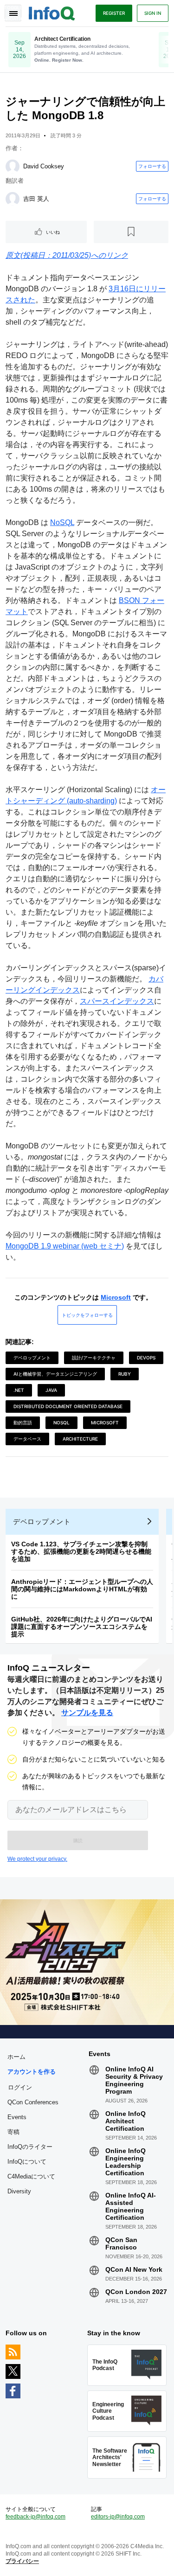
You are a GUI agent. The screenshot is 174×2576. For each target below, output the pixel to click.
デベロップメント (32, 1358)
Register (114, 13)
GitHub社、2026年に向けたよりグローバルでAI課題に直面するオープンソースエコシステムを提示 (82, 1627)
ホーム (16, 2057)
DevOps (146, 1358)
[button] (78, 1840)
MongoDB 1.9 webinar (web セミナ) (65, 1246)
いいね (53, 232)
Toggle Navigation (13, 13)
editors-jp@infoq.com (118, 2517)
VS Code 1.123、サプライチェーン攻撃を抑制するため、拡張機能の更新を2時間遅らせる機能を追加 (81, 1551)
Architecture (80, 1439)
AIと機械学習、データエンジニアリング (55, 1374)
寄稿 (13, 2132)
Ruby (125, 1374)
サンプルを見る (87, 1713)
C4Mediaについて (31, 2176)
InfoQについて (27, 2162)
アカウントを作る (32, 2072)
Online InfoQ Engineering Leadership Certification (126, 2162)
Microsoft (116, 1297)
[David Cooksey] (13, 167)
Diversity (19, 2191)
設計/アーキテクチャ (94, 1358)
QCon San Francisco (121, 2243)
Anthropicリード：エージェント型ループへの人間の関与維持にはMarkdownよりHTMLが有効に (82, 1589)
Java (51, 1390)
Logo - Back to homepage (52, 12)
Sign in (153, 13)
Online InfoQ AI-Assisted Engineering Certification (131, 2206)
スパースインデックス (117, 1001)
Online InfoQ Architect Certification (126, 2121)
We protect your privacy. (37, 1859)
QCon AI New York (134, 2269)
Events (17, 2117)
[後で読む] (131, 232)
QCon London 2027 (136, 2292)
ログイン (20, 2087)
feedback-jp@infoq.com (35, 2517)
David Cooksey (44, 166)
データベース (27, 1439)
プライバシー (22, 2561)
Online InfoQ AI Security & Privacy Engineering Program (134, 2080)
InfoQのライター (30, 2147)
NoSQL (62, 522)
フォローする (152, 166)
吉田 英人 (36, 199)
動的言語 (23, 1423)
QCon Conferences (33, 2102)
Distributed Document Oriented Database (68, 1406)
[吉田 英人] (13, 199)
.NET (19, 1390)
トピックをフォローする (87, 1315)
